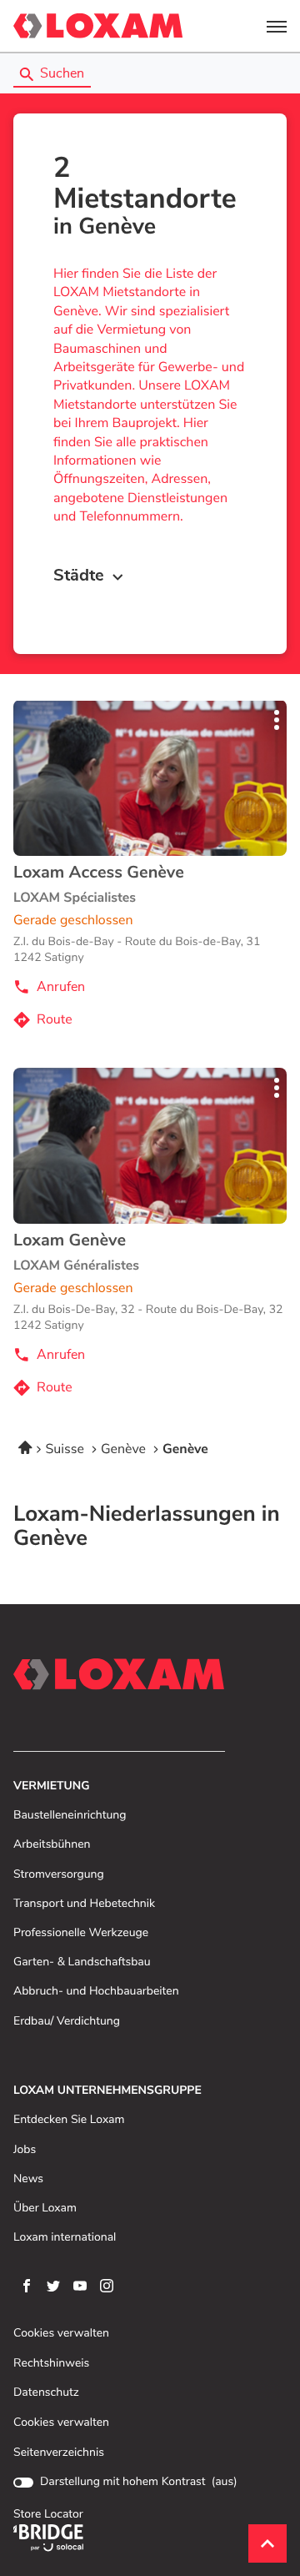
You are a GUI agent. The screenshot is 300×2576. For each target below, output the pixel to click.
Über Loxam (45, 2209)
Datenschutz (46, 2393)
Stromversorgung (59, 1875)
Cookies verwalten (61, 2334)
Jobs (25, 2150)
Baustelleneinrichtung (70, 1816)
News (28, 2179)
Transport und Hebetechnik (84, 1904)
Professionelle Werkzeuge (81, 1933)
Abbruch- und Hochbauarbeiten (96, 1992)
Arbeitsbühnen (52, 1845)
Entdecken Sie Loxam (69, 2120)
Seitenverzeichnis (59, 2453)
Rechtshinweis (51, 2364)
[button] (277, 26)
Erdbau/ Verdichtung (67, 2022)
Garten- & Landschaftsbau (82, 1962)
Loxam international (65, 2238)
